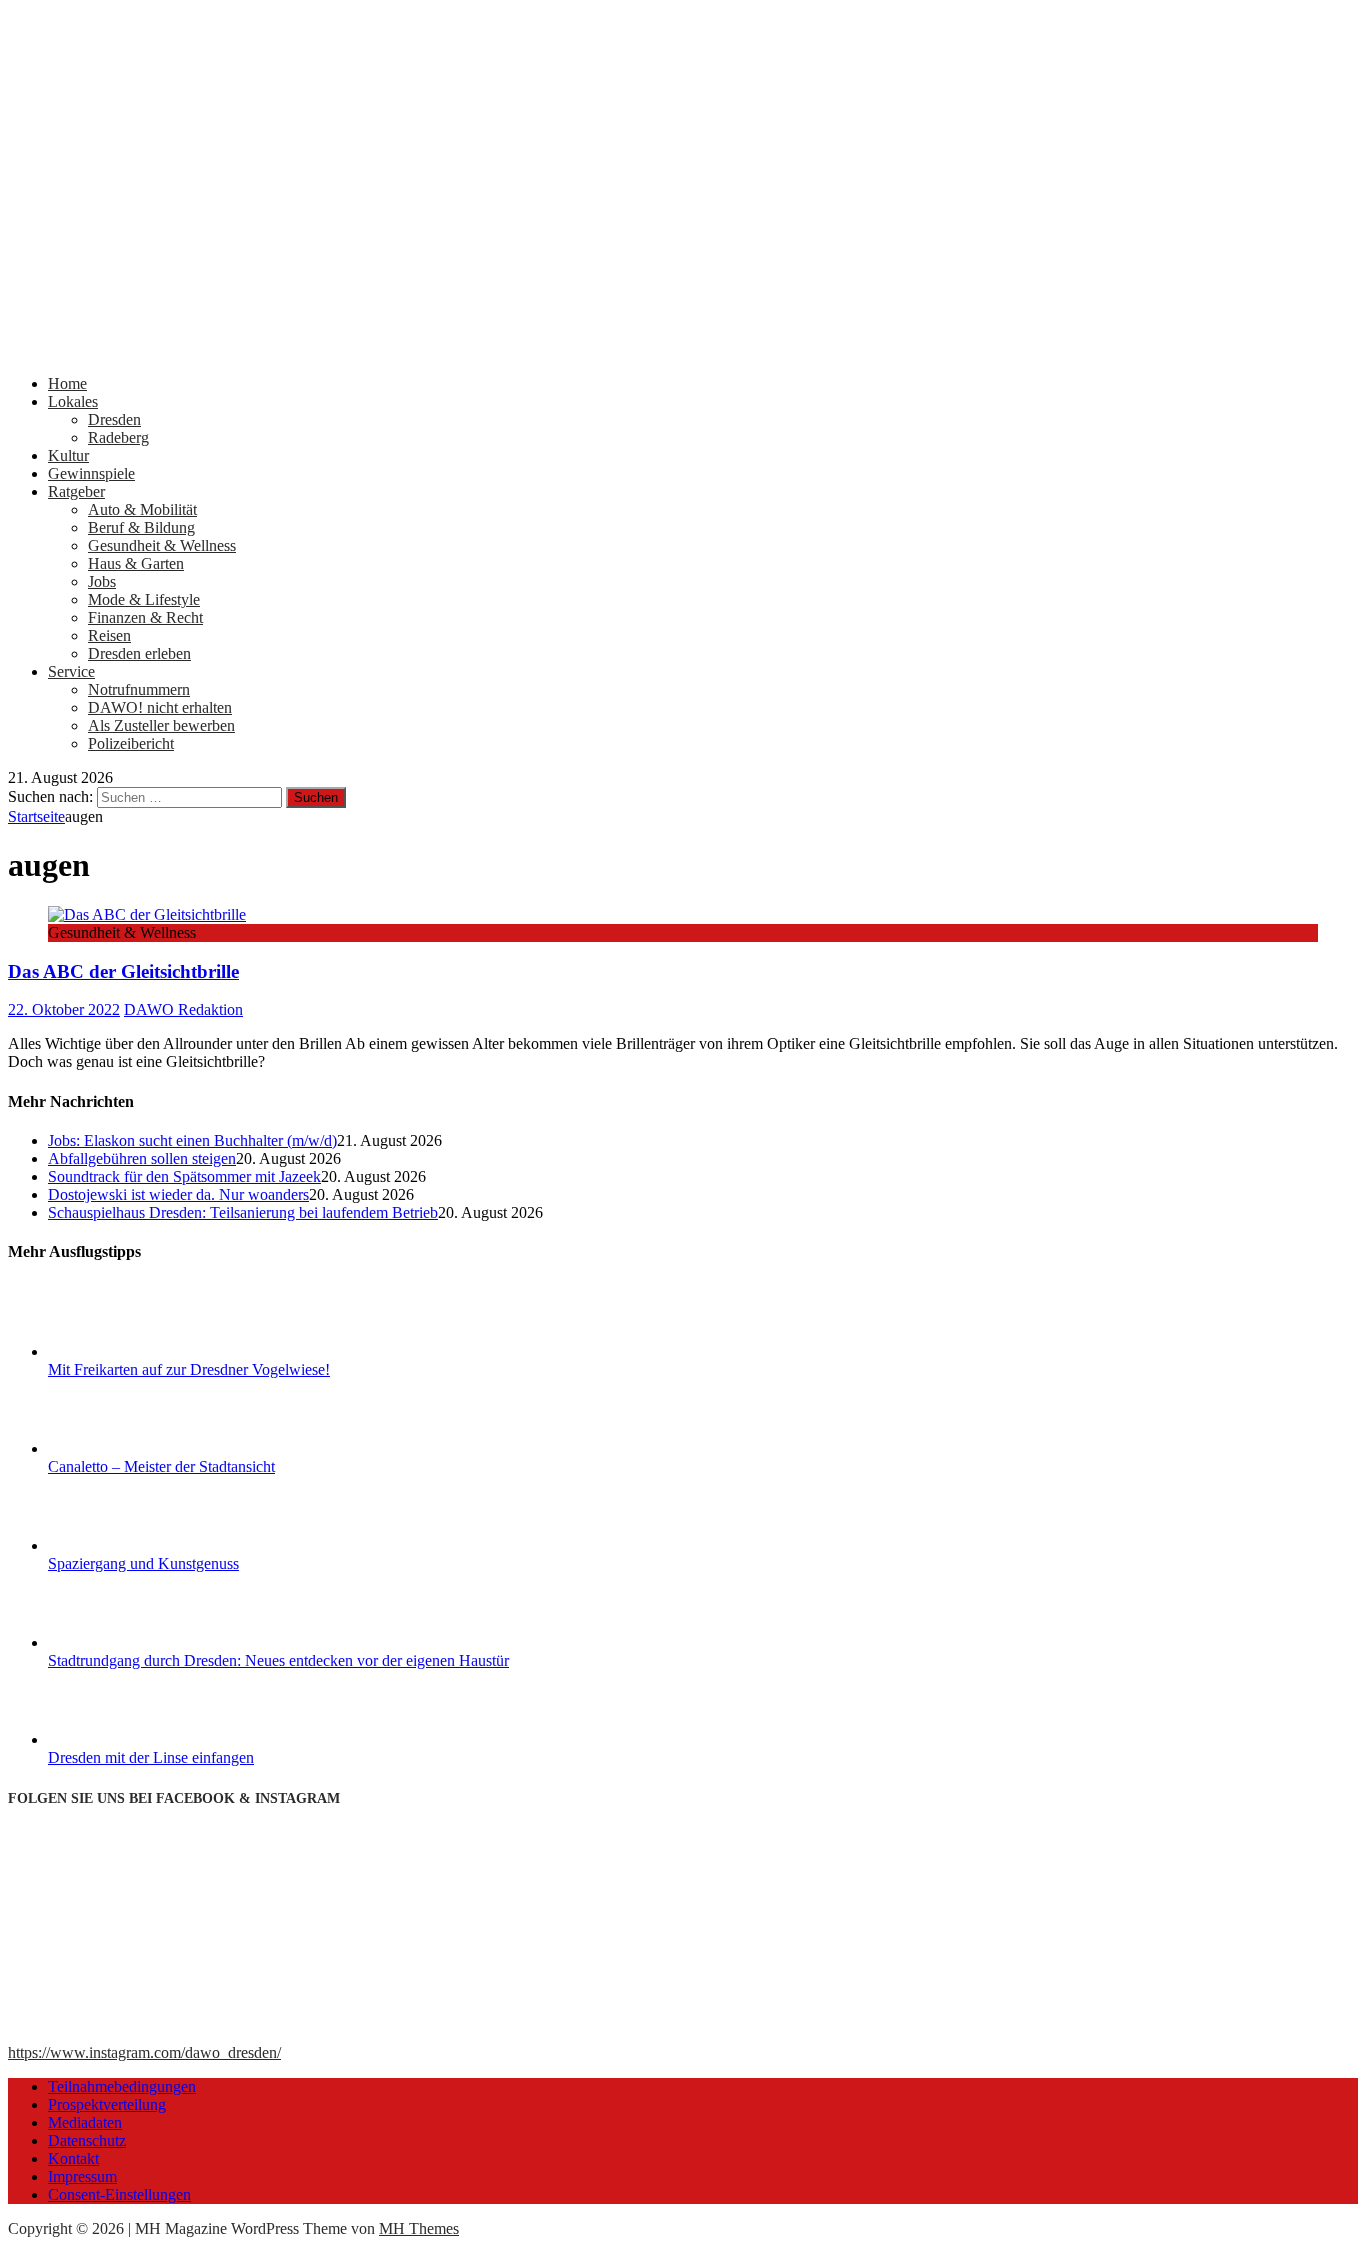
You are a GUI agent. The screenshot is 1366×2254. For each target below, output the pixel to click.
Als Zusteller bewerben (161, 725)
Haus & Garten (136, 563)
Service (71, 671)
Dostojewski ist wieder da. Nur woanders (178, 1194)
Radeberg (118, 437)
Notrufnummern (139, 689)
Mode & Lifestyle (144, 599)
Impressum (82, 2176)
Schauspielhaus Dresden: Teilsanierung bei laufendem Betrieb (243, 1212)
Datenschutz (87, 2140)
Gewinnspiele (91, 473)
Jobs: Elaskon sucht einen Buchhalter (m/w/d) (192, 1140)
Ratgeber (76, 491)
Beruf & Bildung (141, 527)
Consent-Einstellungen (119, 2194)
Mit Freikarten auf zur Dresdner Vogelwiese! (189, 1369)
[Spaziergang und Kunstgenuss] (123, 1545)
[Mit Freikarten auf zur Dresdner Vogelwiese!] (123, 1351)
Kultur (68, 455)
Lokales (73, 401)
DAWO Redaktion (183, 1009)
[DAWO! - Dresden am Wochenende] (683, 349)
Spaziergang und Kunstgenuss (143, 1563)
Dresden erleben (139, 653)
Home (67, 383)
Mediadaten (85, 2122)
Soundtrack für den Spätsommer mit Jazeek (184, 1176)
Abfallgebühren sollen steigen (142, 1158)
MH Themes (419, 2228)
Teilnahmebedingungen (122, 2086)
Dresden (114, 419)
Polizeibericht (131, 743)
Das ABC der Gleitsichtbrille (123, 971)
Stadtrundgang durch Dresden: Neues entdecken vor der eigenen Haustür (278, 1660)
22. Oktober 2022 (64, 1009)
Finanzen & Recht (145, 617)
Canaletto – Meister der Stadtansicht (161, 1466)
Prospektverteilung (107, 2104)
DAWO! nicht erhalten (160, 707)
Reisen (109, 635)
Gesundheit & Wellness (162, 545)
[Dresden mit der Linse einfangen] (123, 1739)
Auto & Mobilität (142, 509)
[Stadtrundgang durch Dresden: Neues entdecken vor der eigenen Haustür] (123, 1642)
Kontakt (73, 2158)
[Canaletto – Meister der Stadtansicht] (123, 1448)
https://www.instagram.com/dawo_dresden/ (144, 2052)
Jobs (102, 581)
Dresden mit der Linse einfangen (151, 1757)
